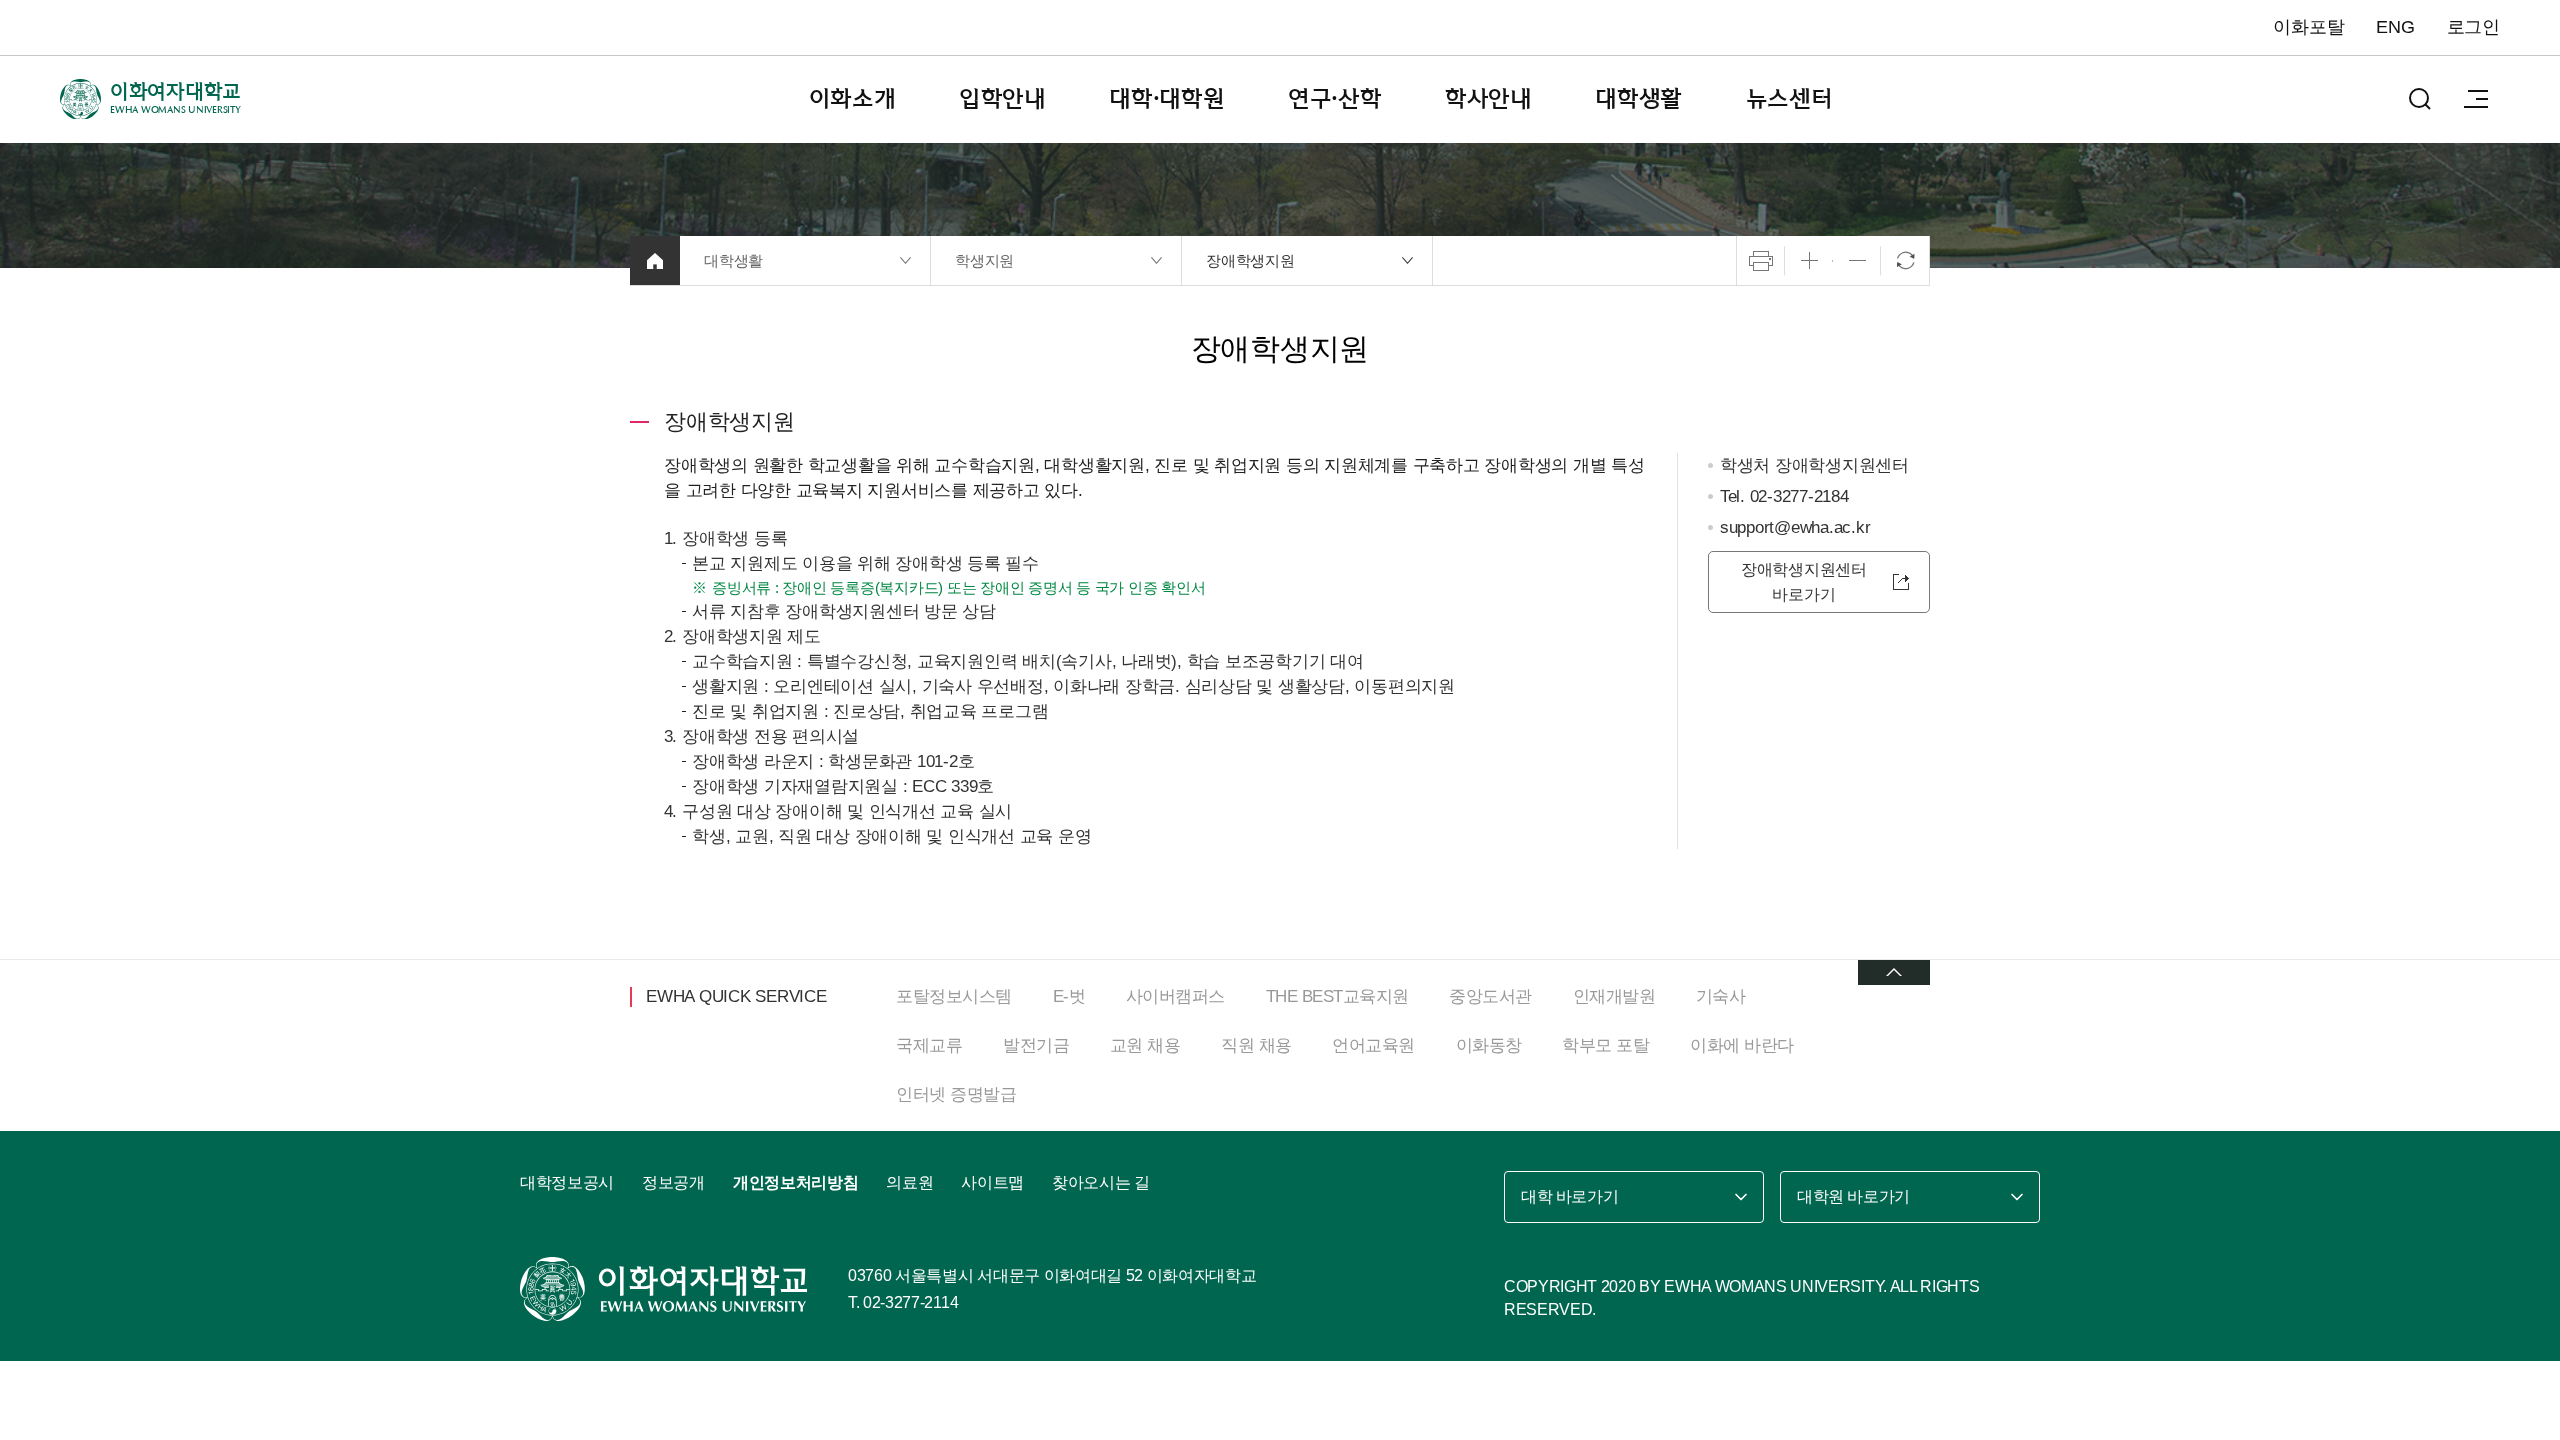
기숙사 (1721, 996)
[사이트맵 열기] (2476, 99)
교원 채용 (1145, 1045)
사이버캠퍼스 (1175, 996)
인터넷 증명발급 (956, 1094)
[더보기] (1894, 972)
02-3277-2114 (910, 1302)
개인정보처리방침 (795, 1182)
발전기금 (1036, 1045)
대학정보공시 (567, 1182)
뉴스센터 (1789, 99)
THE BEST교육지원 (1337, 996)
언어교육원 (1373, 1045)
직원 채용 (1256, 1045)
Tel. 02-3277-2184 (1784, 496)
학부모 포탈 (1605, 1045)
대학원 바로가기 (1853, 1196)
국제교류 (929, 1045)
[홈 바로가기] (655, 260)
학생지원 (984, 260)
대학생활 (1638, 99)
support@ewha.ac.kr (1795, 527)
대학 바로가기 (1569, 1196)
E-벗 (1069, 996)
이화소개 (852, 99)
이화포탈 (2308, 27)
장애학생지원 (1250, 260)
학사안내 (1488, 99)
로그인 (2473, 27)
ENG (2395, 27)
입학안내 (1002, 99)
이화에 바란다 (1742, 1045)
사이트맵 (992, 1182)
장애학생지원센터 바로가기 (1804, 582)
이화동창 (1489, 1045)
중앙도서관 (1490, 996)
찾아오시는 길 (1101, 1182)
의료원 (909, 1182)
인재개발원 (1614, 996)
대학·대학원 (1167, 99)
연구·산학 (1335, 99)
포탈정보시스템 (954, 996)
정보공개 (673, 1182)
